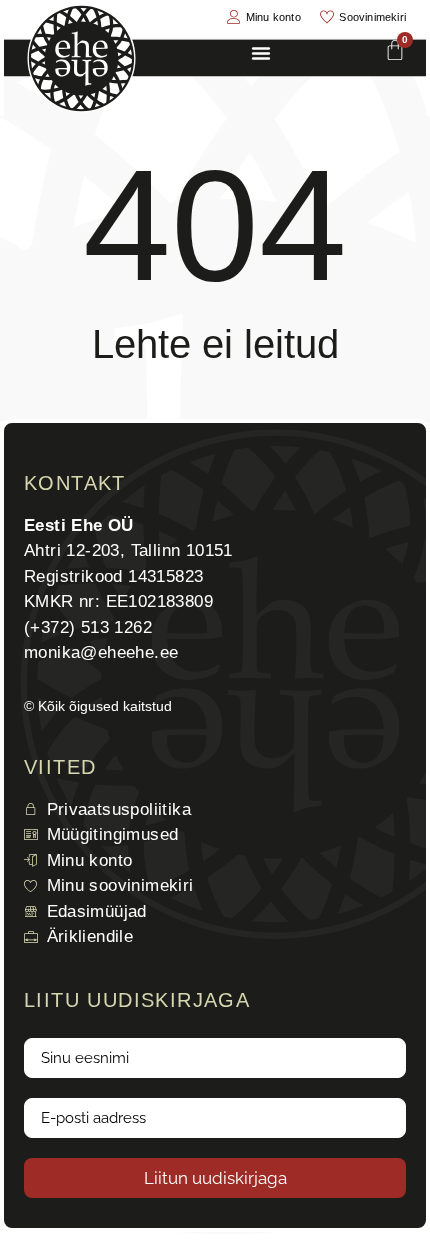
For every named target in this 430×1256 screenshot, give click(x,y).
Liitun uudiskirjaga (215, 1178)
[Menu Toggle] (261, 53)
